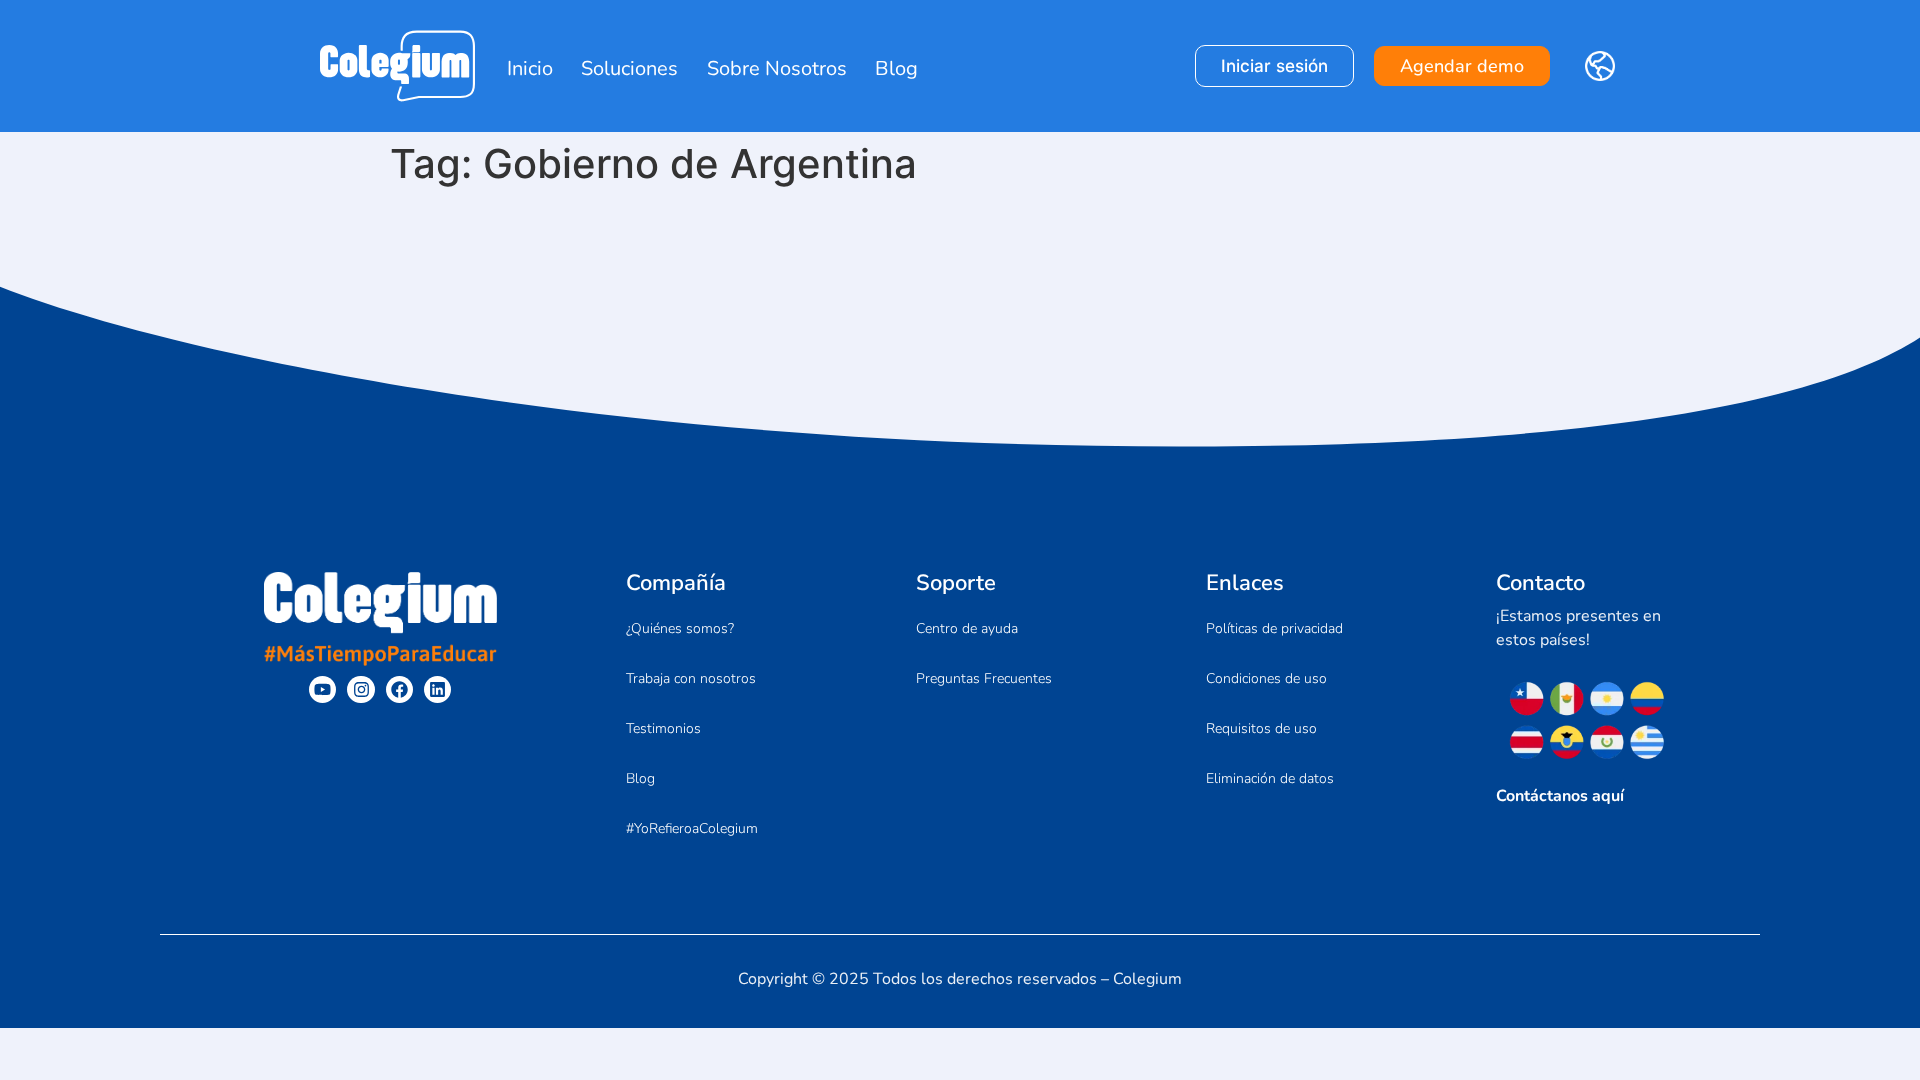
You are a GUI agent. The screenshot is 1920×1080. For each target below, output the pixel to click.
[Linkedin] (437, 689)
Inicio (530, 68)
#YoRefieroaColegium (692, 828)
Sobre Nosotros (777, 68)
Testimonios (663, 728)
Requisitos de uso (1261, 728)
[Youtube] (322, 689)
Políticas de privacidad (1274, 628)
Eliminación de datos (1270, 778)
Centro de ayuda (967, 628)
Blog (896, 68)
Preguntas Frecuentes (984, 678)
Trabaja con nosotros (691, 678)
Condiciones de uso (1266, 678)
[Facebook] (399, 689)
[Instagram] (360, 689)
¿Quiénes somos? (680, 628)
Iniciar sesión (1274, 66)
